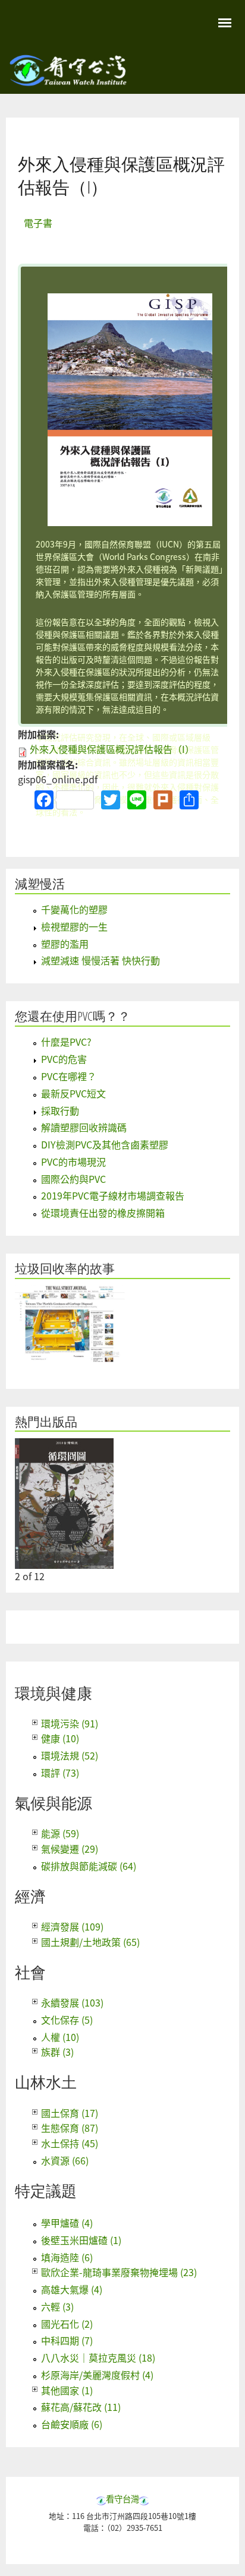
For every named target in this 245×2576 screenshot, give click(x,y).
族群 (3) (57, 2052)
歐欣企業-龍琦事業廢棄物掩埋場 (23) (119, 2272)
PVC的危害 (64, 1059)
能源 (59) (60, 1833)
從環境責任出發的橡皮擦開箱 (103, 1213)
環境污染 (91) (70, 1723)
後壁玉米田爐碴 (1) (81, 2240)
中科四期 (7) (67, 2340)
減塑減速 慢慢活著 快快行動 (100, 960)
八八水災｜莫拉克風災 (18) (98, 2357)
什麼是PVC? (66, 1042)
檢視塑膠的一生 (74, 926)
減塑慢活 (40, 884)
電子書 (38, 223)
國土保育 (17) (70, 2113)
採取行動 (60, 1110)
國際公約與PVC (73, 1179)
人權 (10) (60, 2037)
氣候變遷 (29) (70, 1849)
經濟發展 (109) (72, 1926)
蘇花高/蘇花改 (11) (81, 2407)
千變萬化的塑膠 (74, 909)
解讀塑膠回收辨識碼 (84, 1127)
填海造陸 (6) (67, 2257)
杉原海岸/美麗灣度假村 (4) (97, 2375)
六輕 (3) (57, 2306)
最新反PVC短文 (73, 1093)
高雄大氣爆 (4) (72, 2289)
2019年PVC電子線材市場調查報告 (113, 1195)
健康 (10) (60, 1738)
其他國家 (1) (67, 2390)
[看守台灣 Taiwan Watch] (68, 80)
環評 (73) (60, 1773)
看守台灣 (122, 2499)
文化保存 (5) (67, 2020)
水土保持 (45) (70, 2143)
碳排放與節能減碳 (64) (89, 1866)
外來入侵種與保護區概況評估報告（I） (112, 749)
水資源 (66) (65, 2160)
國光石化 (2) (67, 2324)
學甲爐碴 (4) (67, 2223)
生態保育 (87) (70, 2128)
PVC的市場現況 (73, 1162)
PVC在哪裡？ (69, 1076)
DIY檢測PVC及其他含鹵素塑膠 (105, 1144)
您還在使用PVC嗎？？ (73, 1016)
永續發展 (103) (72, 2002)
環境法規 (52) (70, 1755)
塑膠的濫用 (65, 944)
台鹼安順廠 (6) (72, 2424)
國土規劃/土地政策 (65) (90, 1942)
